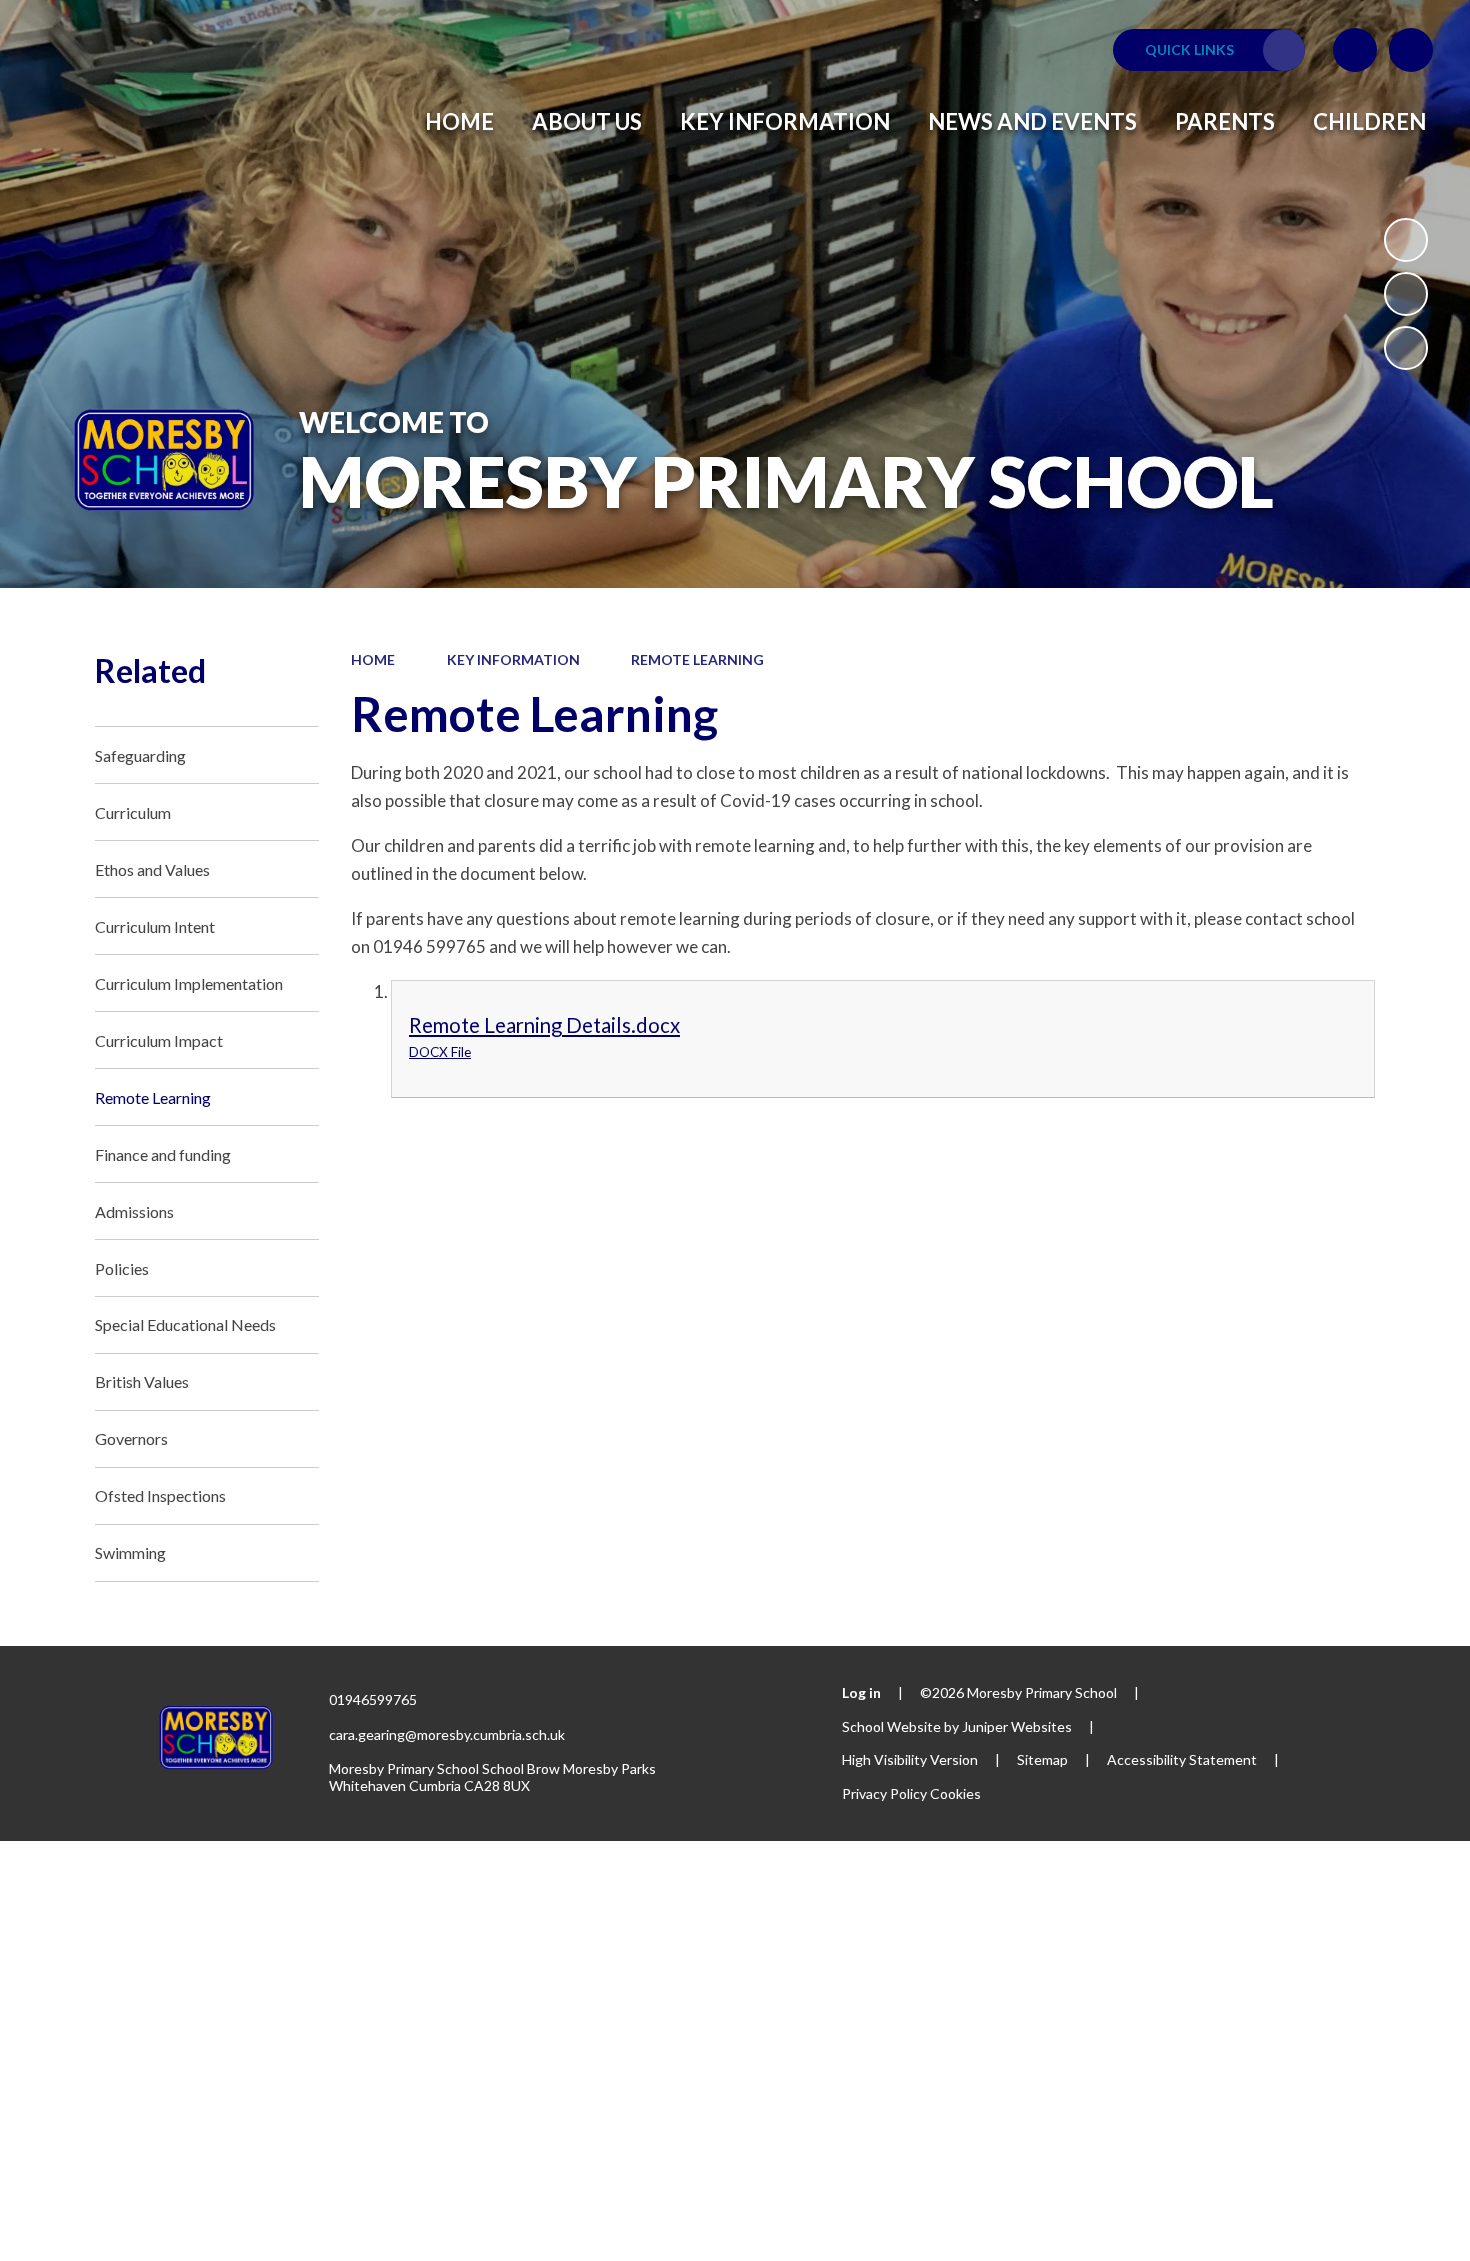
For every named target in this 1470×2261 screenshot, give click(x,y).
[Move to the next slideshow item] (1406, 348)
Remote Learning (697, 659)
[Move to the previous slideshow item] (1406, 294)
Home (373, 659)
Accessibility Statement (1182, 1759)
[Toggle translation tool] (1355, 50)
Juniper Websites (1017, 1726)
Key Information (513, 659)
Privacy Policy (884, 1793)
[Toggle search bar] (1411, 50)
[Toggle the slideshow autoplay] (1406, 240)
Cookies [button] (955, 1793)
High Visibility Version (910, 1759)
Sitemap (1042, 1759)
